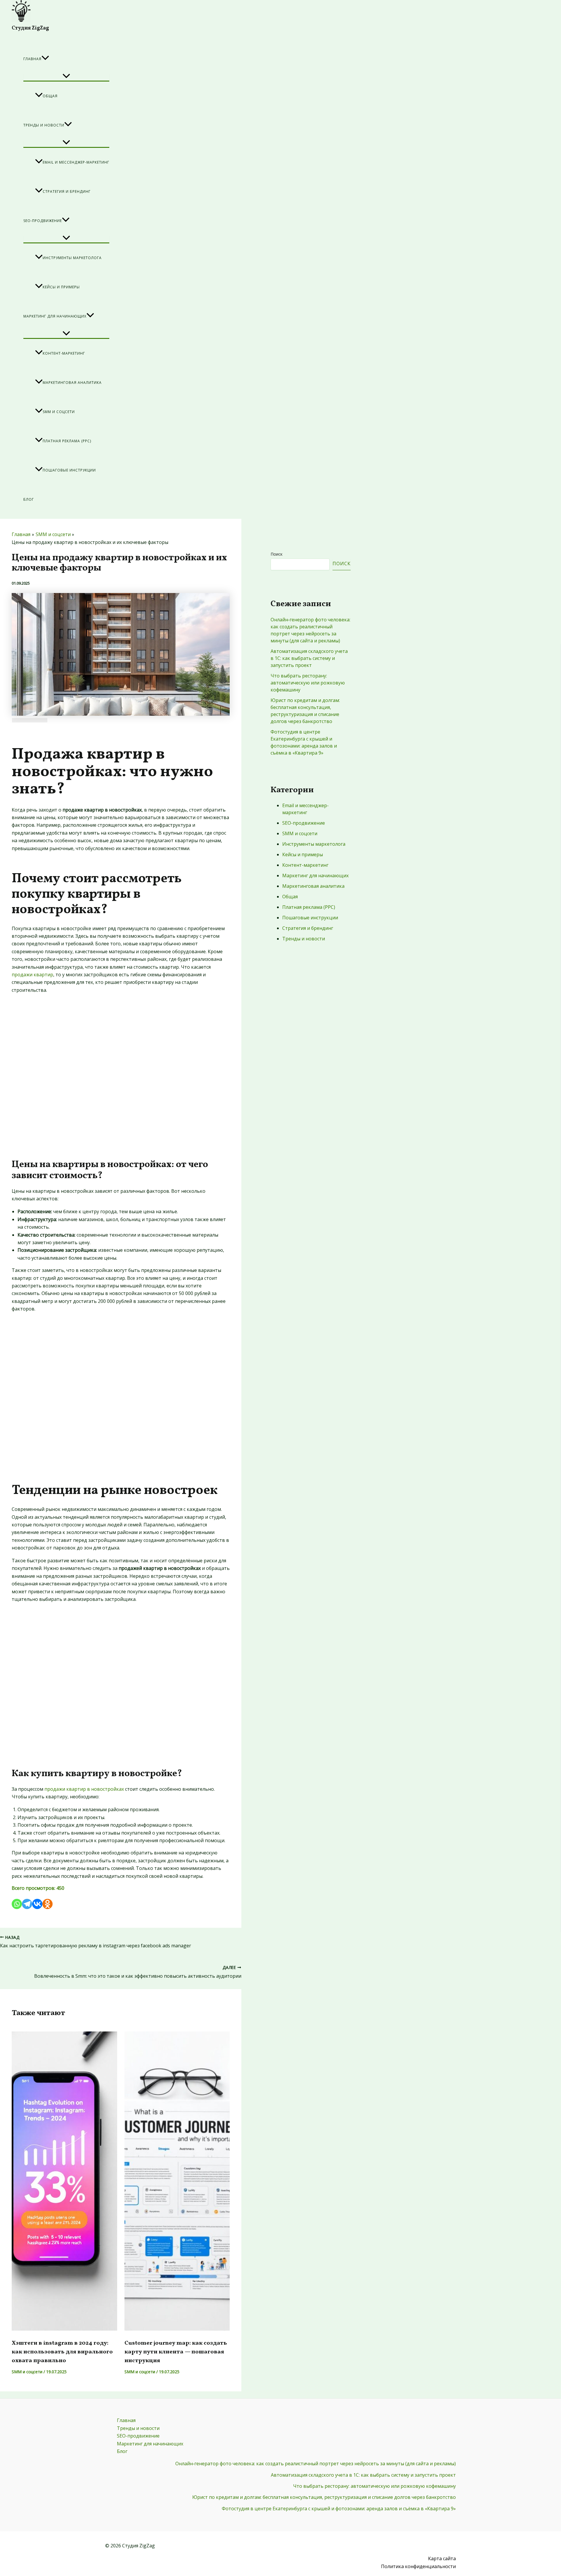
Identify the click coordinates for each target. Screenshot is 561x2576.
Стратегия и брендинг (67, 191)
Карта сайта (442, 2558)
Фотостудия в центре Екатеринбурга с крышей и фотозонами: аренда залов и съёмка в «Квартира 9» (339, 2509)
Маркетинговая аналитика (72, 383)
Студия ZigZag (30, 28)
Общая (50, 96)
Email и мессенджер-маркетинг (76, 162)
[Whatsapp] (17, 1904)
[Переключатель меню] (66, 77)
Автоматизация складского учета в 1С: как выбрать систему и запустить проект (309, 658)
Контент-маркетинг (64, 353)
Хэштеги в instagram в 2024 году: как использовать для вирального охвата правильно (62, 2352)
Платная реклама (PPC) (67, 441)
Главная (32, 59)
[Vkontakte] (37, 1904)
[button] (45, 59)
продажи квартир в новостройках (84, 1789)
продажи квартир (32, 975)
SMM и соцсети (59, 412)
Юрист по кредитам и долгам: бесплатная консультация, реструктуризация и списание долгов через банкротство (324, 2497)
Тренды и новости (44, 125)
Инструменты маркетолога (72, 258)
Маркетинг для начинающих (55, 316)
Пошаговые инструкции (69, 470)
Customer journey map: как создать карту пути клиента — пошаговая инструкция (176, 2352)
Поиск (277, 554)
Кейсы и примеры (61, 287)
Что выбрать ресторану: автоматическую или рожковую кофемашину (308, 683)
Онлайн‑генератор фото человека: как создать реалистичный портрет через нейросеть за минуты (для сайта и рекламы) (316, 2464)
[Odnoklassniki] (47, 1904)
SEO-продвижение (43, 221)
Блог (29, 499)
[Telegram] (27, 1904)
